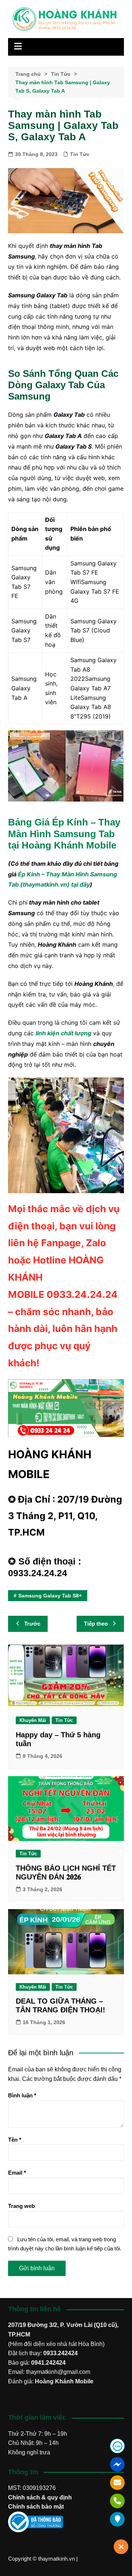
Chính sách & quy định (40, 2497)
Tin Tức (80, 154)
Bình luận (22, 2095)
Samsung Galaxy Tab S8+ (50, 1596)
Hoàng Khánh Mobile (64, 2381)
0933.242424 (60, 2353)
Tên (15, 2140)
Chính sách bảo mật (36, 2507)
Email (17, 2173)
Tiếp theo (96, 1624)
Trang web (21, 2206)
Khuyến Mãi (33, 1720)
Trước (32, 1624)
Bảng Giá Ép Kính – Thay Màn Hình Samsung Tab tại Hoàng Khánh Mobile (64, 834)
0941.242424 (48, 2363)
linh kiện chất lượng (63, 1033)
